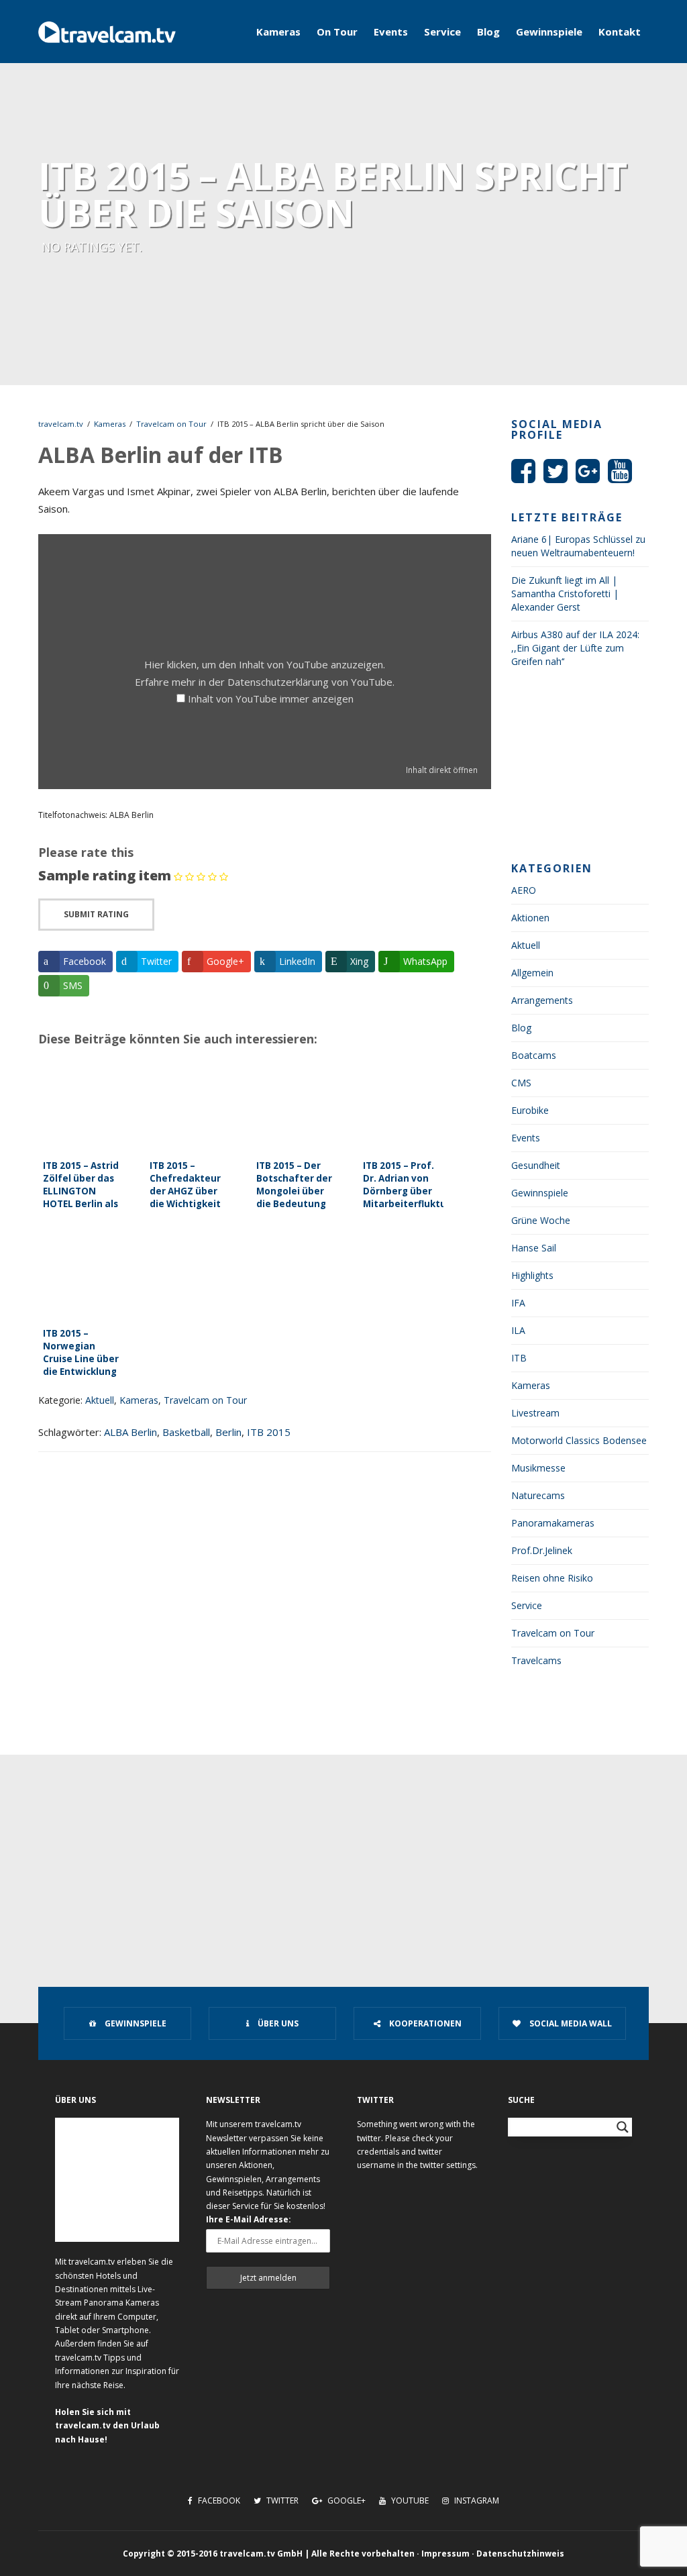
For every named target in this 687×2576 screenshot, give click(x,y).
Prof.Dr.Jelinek (542, 1550)
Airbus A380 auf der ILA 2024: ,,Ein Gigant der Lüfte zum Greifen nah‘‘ (575, 648)
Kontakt (620, 32)
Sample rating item (105, 875)
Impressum (445, 2554)
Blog (488, 32)
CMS (521, 1083)
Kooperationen (424, 2023)
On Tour (337, 32)
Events (391, 32)
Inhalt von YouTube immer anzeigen (271, 699)
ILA (518, 1330)
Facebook (218, 2501)
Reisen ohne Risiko (552, 1578)
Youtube (409, 2501)
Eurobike (530, 1110)
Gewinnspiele (549, 32)
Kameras (278, 32)
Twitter (281, 2501)
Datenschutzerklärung (278, 682)
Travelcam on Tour (171, 424)
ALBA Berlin (130, 1432)
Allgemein (532, 973)
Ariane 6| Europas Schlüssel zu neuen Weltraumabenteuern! (578, 546)
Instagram (476, 2501)
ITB (519, 1358)
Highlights (532, 1275)
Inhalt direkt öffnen (442, 770)
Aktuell (100, 1400)
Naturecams (538, 1495)
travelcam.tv (61, 424)
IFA (518, 1303)
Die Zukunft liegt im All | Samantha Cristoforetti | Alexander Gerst (565, 594)
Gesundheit (536, 1165)
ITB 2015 (269, 1432)
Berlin (228, 1432)
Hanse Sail (534, 1248)
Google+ (346, 2501)
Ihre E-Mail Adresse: (249, 2219)
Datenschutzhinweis (520, 2554)
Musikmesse (538, 1468)
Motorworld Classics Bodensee (579, 1440)
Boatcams (534, 1055)
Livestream (535, 1413)
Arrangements (542, 1000)
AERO (524, 890)
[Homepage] (107, 32)
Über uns (277, 2023)
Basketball (186, 1432)
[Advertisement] (580, 769)
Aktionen (530, 918)
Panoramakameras (553, 1523)
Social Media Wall (570, 2023)
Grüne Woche (541, 1220)
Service (442, 32)
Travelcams (536, 1660)
